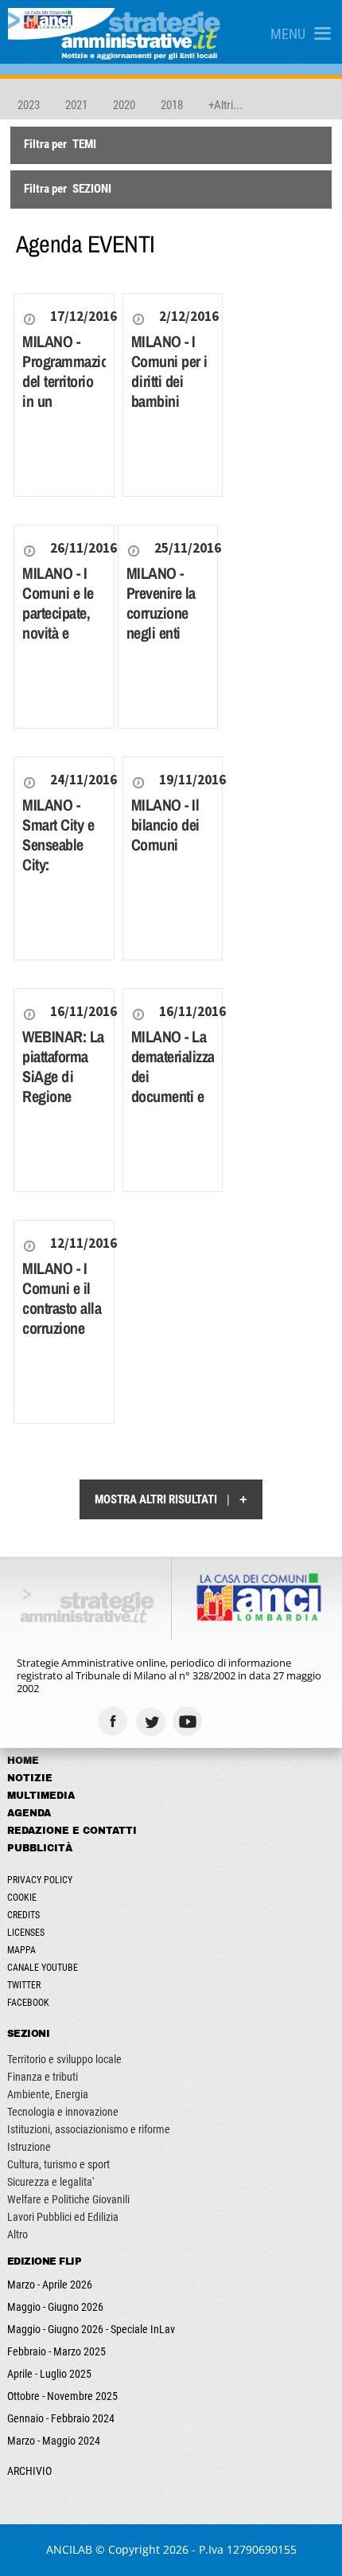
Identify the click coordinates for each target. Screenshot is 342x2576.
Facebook (28, 2003)
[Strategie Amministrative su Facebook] (115, 1721)
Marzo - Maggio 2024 (54, 2441)
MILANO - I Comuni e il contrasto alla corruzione (62, 1298)
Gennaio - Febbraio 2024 (61, 2418)
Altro (17, 2234)
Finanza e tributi (43, 2077)
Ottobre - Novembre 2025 (62, 2396)
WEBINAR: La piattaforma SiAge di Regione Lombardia (63, 1076)
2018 (172, 105)
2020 (124, 105)
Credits (23, 1915)
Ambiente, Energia (48, 2094)
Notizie (30, 1778)
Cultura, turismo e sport (58, 2164)
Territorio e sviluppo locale (64, 2059)
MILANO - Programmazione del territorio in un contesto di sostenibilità (64, 391)
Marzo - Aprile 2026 (50, 2285)
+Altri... (225, 105)
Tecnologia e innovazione (63, 2112)
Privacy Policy (40, 1880)
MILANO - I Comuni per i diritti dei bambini (169, 371)
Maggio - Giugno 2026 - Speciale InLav (91, 2329)
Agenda (29, 1813)
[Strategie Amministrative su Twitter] (152, 1721)
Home (23, 1761)
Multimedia (41, 1796)
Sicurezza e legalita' (51, 2182)
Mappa (21, 1950)
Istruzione (29, 2147)
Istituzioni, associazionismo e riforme (89, 2129)
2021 (76, 105)
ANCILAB (69, 2549)
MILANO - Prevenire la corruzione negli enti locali (161, 613)
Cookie (22, 1898)
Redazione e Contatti (72, 1831)
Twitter (24, 1985)
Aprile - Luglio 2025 (49, 2374)
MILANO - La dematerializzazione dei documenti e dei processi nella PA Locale (173, 1096)
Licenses (26, 1933)
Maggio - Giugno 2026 (55, 2307)
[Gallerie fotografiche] (227, 1721)
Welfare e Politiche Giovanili (68, 2199)
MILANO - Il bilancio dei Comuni (165, 825)
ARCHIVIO (29, 2471)
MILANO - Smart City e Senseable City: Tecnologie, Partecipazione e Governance (64, 864)
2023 (29, 105)
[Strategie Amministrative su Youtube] (190, 1721)
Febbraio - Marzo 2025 (56, 2351)
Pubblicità (40, 1848)
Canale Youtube (43, 1968)
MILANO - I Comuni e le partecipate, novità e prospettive (58, 613)
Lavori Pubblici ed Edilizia (63, 2217)
